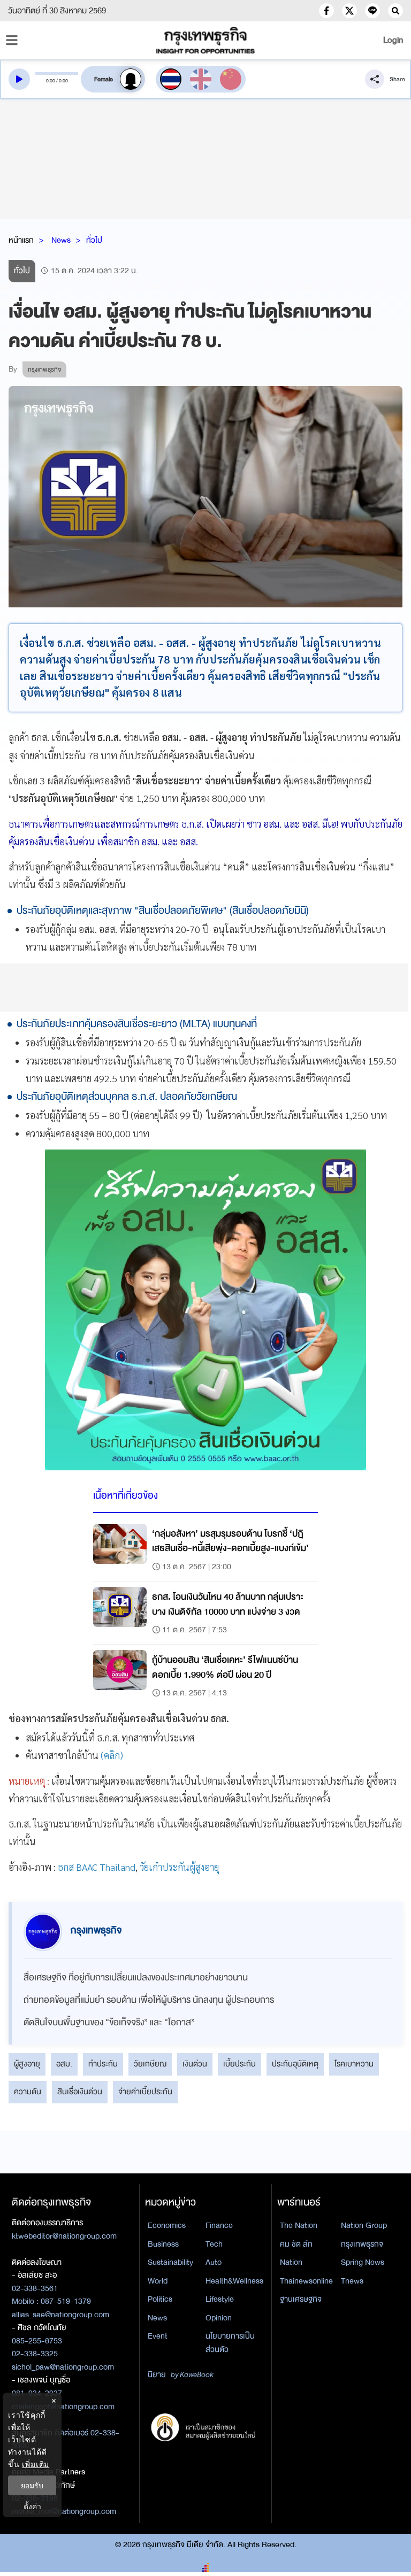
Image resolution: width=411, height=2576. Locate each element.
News (61, 240)
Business (163, 2244)
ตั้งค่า (32, 2506)
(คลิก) (112, 1755)
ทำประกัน (103, 2064)
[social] (326, 11)
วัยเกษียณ (150, 2064)
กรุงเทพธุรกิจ (362, 2244)
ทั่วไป (94, 240)
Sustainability (170, 2262)
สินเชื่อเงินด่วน (80, 2092)
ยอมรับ (32, 2485)
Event (158, 2336)
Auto (214, 2262)
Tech (214, 2244)
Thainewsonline (306, 2281)
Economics (167, 2225)
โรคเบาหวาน (354, 2064)
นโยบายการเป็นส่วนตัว (230, 2343)
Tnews (352, 2281)
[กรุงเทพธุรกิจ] (205, 40)
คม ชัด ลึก (296, 2244)
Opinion (219, 2318)
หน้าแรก (21, 240)
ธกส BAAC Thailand (97, 1867)
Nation (291, 2262)
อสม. (64, 2064)
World (158, 2281)
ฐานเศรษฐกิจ (301, 2299)
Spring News (363, 2262)
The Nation (299, 2225)
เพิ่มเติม (36, 2464)
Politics (160, 2299)
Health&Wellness (234, 2281)
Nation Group (364, 2225)
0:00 (51, 81)
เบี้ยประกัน (239, 2064)
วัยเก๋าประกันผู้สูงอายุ (179, 1867)
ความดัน (28, 2092)
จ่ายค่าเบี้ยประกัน (145, 2092)
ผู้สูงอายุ (27, 2064)
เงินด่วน (195, 2064)
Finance (219, 2225)
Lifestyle (220, 2299)
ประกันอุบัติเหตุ (295, 2064)
